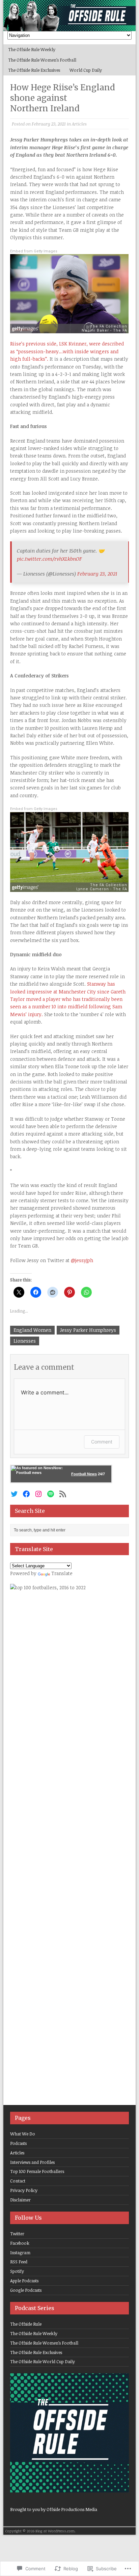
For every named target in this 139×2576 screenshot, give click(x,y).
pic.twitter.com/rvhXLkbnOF (49, 559)
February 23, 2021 (97, 574)
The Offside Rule (26, 2324)
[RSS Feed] (63, 1494)
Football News (84, 1474)
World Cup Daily (86, 70)
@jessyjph (82, 1260)
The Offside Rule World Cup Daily (43, 2361)
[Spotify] (51, 1494)
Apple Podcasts (24, 2281)
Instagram (20, 2253)
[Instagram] (38, 1494)
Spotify (17, 2271)
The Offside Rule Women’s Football (42, 60)
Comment (102, 1442)
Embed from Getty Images (34, 251)
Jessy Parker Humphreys (88, 1330)
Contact (18, 2181)
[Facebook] (26, 1494)
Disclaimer (20, 2200)
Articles (79, 124)
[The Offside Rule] (69, 16)
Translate (62, 1573)
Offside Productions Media (72, 2509)
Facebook (20, 2243)
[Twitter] (14, 1494)
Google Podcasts (26, 2290)
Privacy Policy (24, 2190)
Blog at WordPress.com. (55, 2531)
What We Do (23, 2134)
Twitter (17, 2234)
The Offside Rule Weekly (32, 49)
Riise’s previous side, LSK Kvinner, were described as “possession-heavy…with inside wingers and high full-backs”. (67, 351)
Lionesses (25, 1341)
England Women (32, 1330)
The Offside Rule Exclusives (34, 70)
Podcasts (18, 2143)
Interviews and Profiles (32, 2162)
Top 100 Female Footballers (37, 2171)
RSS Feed (19, 2262)
